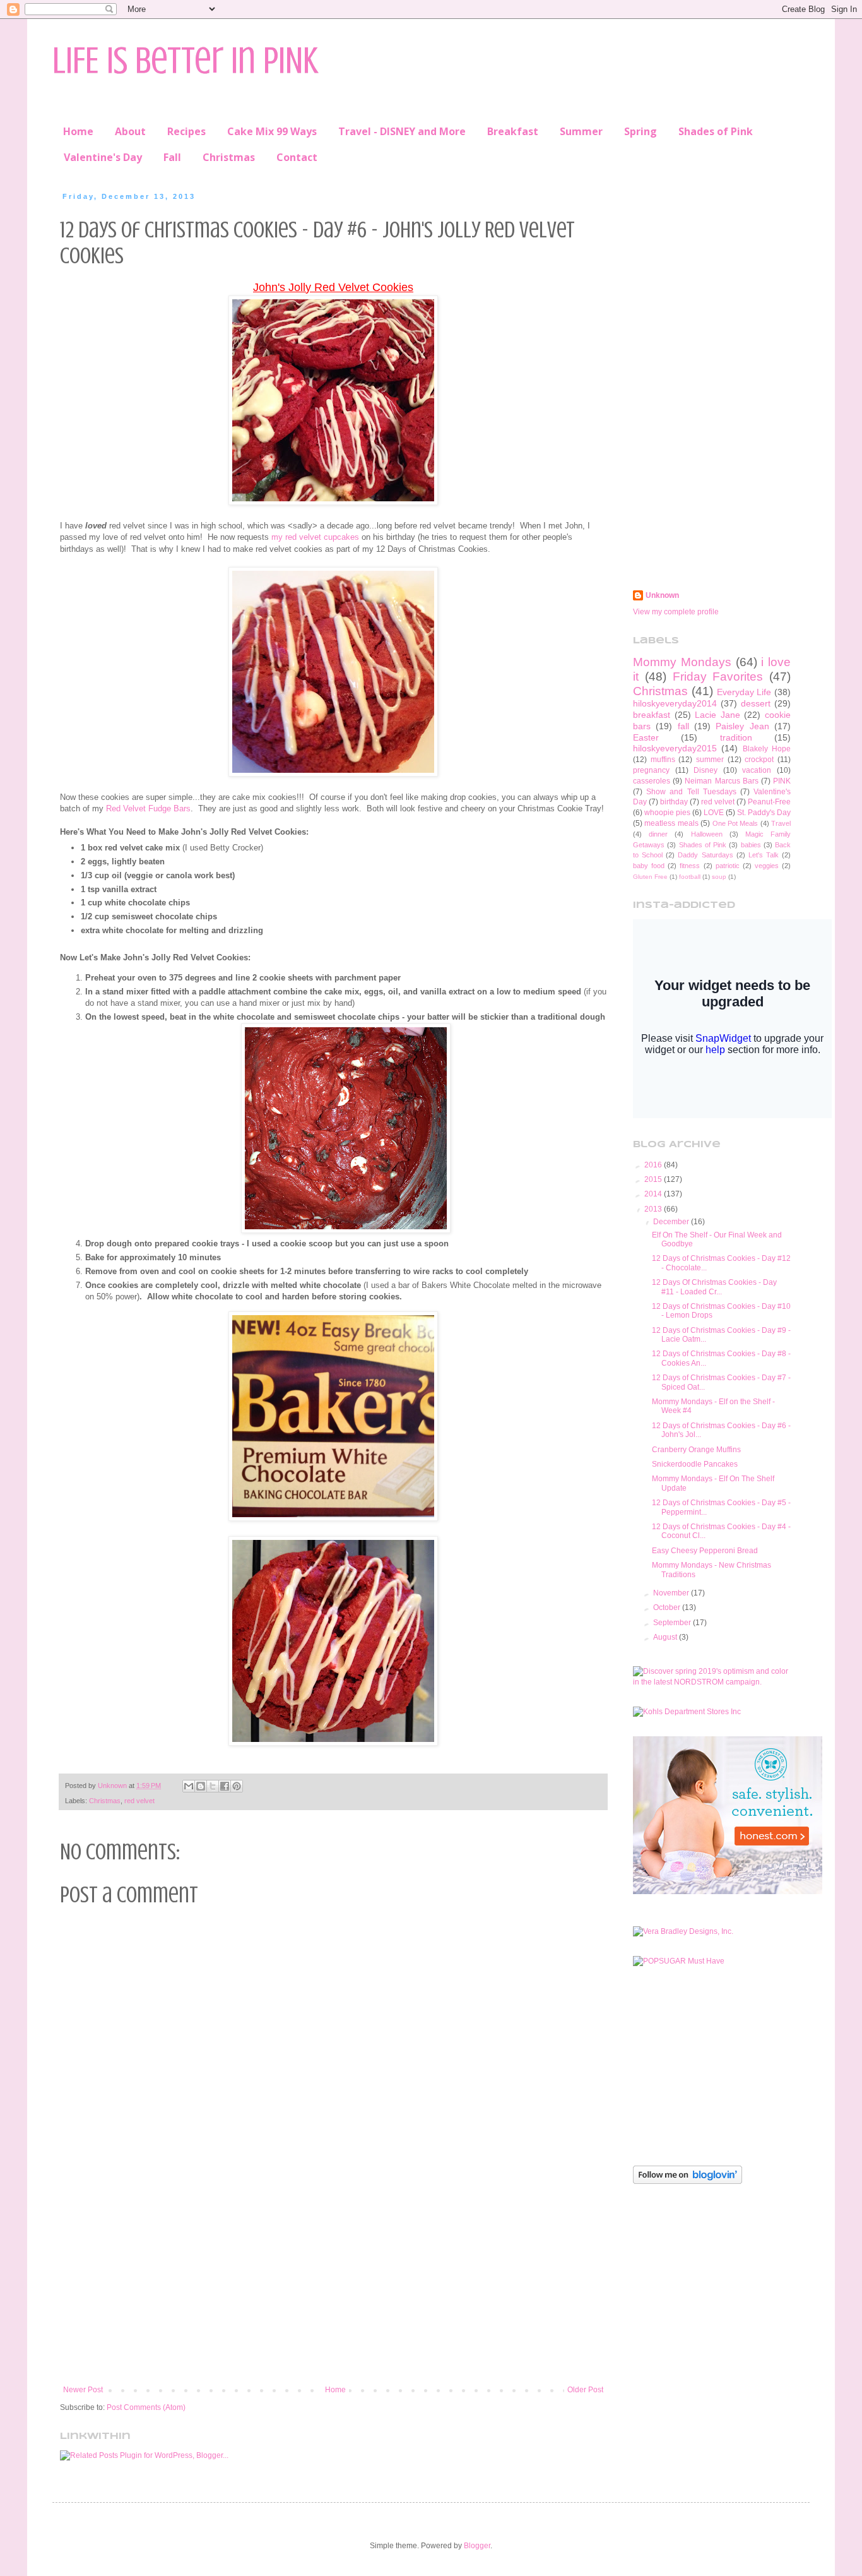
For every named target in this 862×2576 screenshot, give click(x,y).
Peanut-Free (769, 802)
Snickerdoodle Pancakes (695, 1464)
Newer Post (83, 2390)
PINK (782, 781)
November (672, 1593)
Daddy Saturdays (705, 855)
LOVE (714, 813)
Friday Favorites (718, 677)
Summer (581, 131)
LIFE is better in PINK (185, 60)
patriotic (728, 866)
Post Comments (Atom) (146, 2407)
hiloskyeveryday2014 (675, 703)
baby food (649, 866)
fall (683, 726)
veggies (767, 866)
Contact (297, 157)
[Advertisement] (333, 2281)
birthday (674, 802)
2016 (654, 1165)
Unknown (662, 595)
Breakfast (513, 131)
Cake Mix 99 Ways (272, 131)
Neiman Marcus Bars (721, 781)
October (668, 1607)
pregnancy (651, 770)
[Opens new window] (333, 502)
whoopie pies (667, 813)
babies (751, 845)
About (130, 131)
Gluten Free (650, 877)
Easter (646, 737)
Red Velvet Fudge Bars (148, 808)
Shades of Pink (716, 131)
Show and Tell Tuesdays (691, 792)
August (666, 1637)
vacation (757, 770)
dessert (756, 703)
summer (710, 760)
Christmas (229, 157)
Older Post (585, 2390)
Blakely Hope (767, 749)
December (672, 1222)
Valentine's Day (103, 157)
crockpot (759, 760)
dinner (658, 834)
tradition (736, 737)
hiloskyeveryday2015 (675, 748)
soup (719, 877)
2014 (654, 1194)
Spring (641, 131)
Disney (706, 770)
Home (78, 131)
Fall (172, 157)
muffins (663, 760)
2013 (654, 1209)
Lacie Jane (717, 715)
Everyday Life (744, 692)
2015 (654, 1179)
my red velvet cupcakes (315, 537)
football (690, 877)
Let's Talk (764, 855)
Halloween (707, 834)
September (673, 1623)
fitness (690, 866)
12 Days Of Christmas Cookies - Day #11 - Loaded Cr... (714, 1287)
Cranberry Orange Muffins (696, 1450)
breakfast (652, 715)
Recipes (186, 131)
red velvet (139, 1801)
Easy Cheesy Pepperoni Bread (705, 1551)
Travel (781, 823)
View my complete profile (676, 612)
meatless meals (671, 823)
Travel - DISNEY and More (402, 131)
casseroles (652, 781)
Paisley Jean (742, 726)
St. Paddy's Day (764, 813)
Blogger (477, 2546)
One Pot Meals (735, 823)
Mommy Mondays (682, 662)
